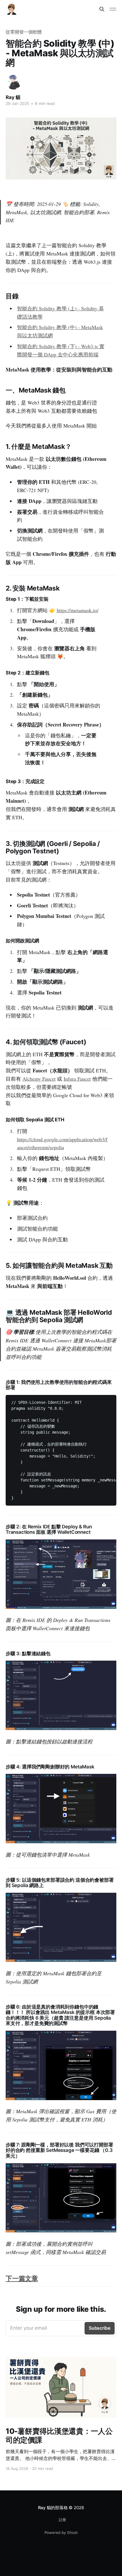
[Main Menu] (113, 9)
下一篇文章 (22, 2278)
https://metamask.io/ (78, 610)
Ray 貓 (13, 97)
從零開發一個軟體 (24, 32)
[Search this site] (102, 9)
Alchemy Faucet (39, 1079)
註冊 (62, 2520)
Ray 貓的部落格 (53, 2508)
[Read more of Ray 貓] (14, 82)
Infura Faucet (77, 1079)
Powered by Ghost (61, 2532)
